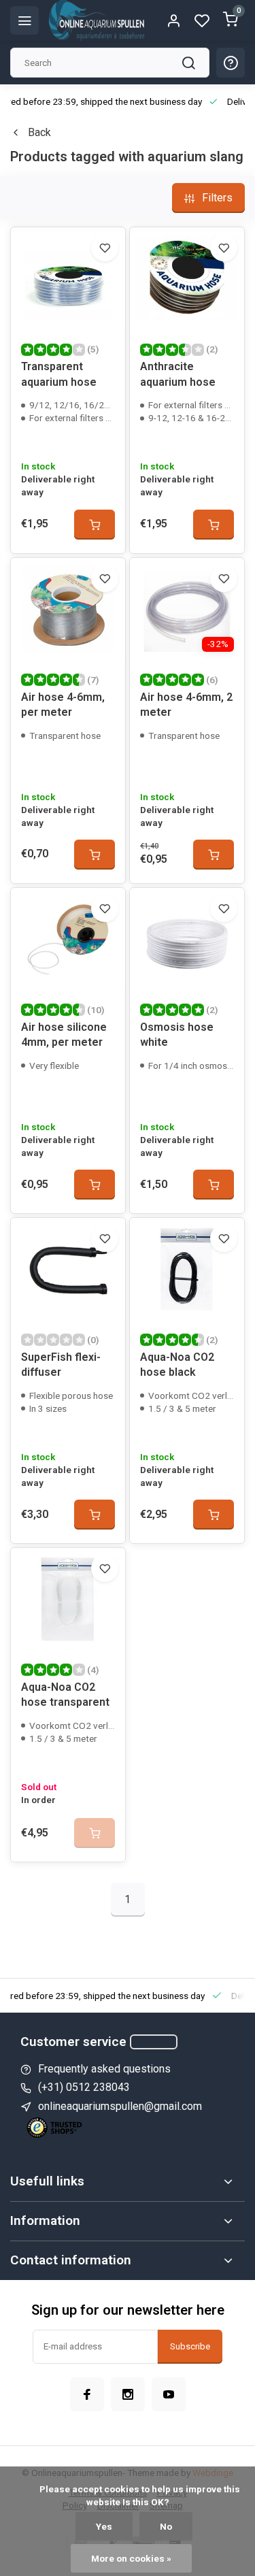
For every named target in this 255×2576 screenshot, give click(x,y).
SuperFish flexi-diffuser (61, 1365)
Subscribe (190, 2346)
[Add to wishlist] (105, 248)
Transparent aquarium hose (59, 374)
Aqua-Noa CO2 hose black (177, 1365)
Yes (104, 2526)
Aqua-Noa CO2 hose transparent (65, 1695)
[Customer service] (154, 2042)
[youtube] (169, 2394)
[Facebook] (87, 2394)
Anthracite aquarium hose (178, 374)
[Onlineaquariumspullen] (97, 20)
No (166, 2526)
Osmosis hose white (177, 1035)
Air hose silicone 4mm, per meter (64, 1035)
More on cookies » (131, 2558)
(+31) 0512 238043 (84, 2087)
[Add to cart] (95, 525)
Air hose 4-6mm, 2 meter (186, 705)
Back (39, 132)
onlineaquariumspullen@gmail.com (120, 2106)
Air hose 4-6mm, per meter (63, 705)
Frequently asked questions (104, 2069)
